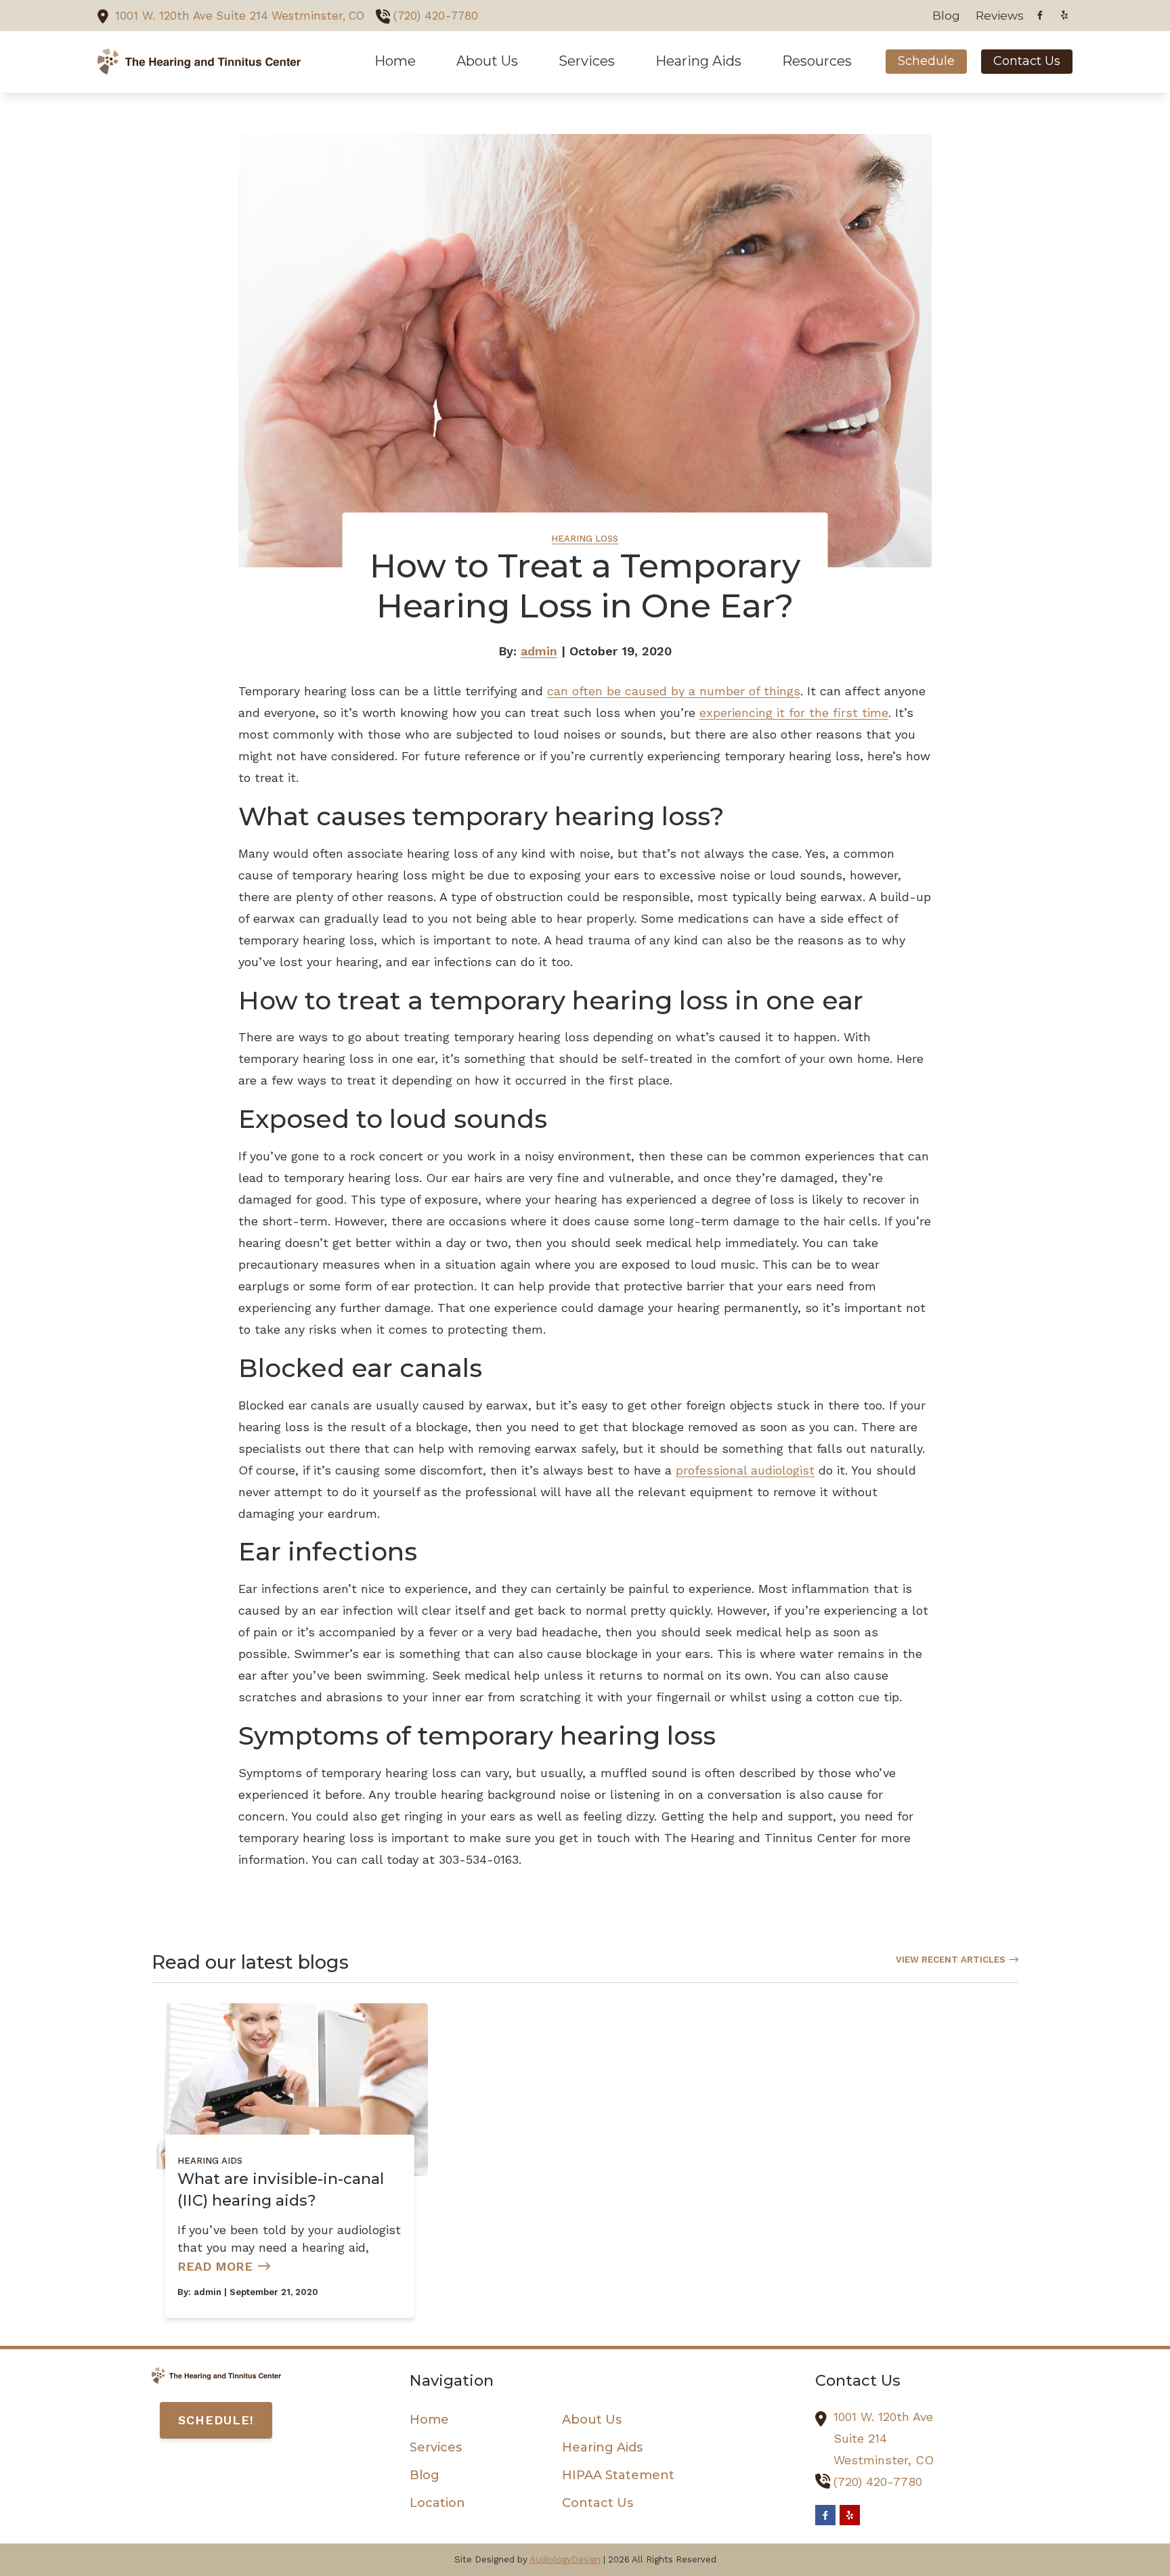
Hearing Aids (210, 2161)
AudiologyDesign (565, 2559)
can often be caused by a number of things (674, 691)
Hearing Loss (585, 539)
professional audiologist (745, 1470)
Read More (215, 2266)
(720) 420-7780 (436, 16)
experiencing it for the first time (794, 713)
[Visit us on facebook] (1040, 15)
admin (539, 651)
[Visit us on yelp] (1064, 15)
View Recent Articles (951, 1960)
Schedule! (216, 2420)
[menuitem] (947, 16)
